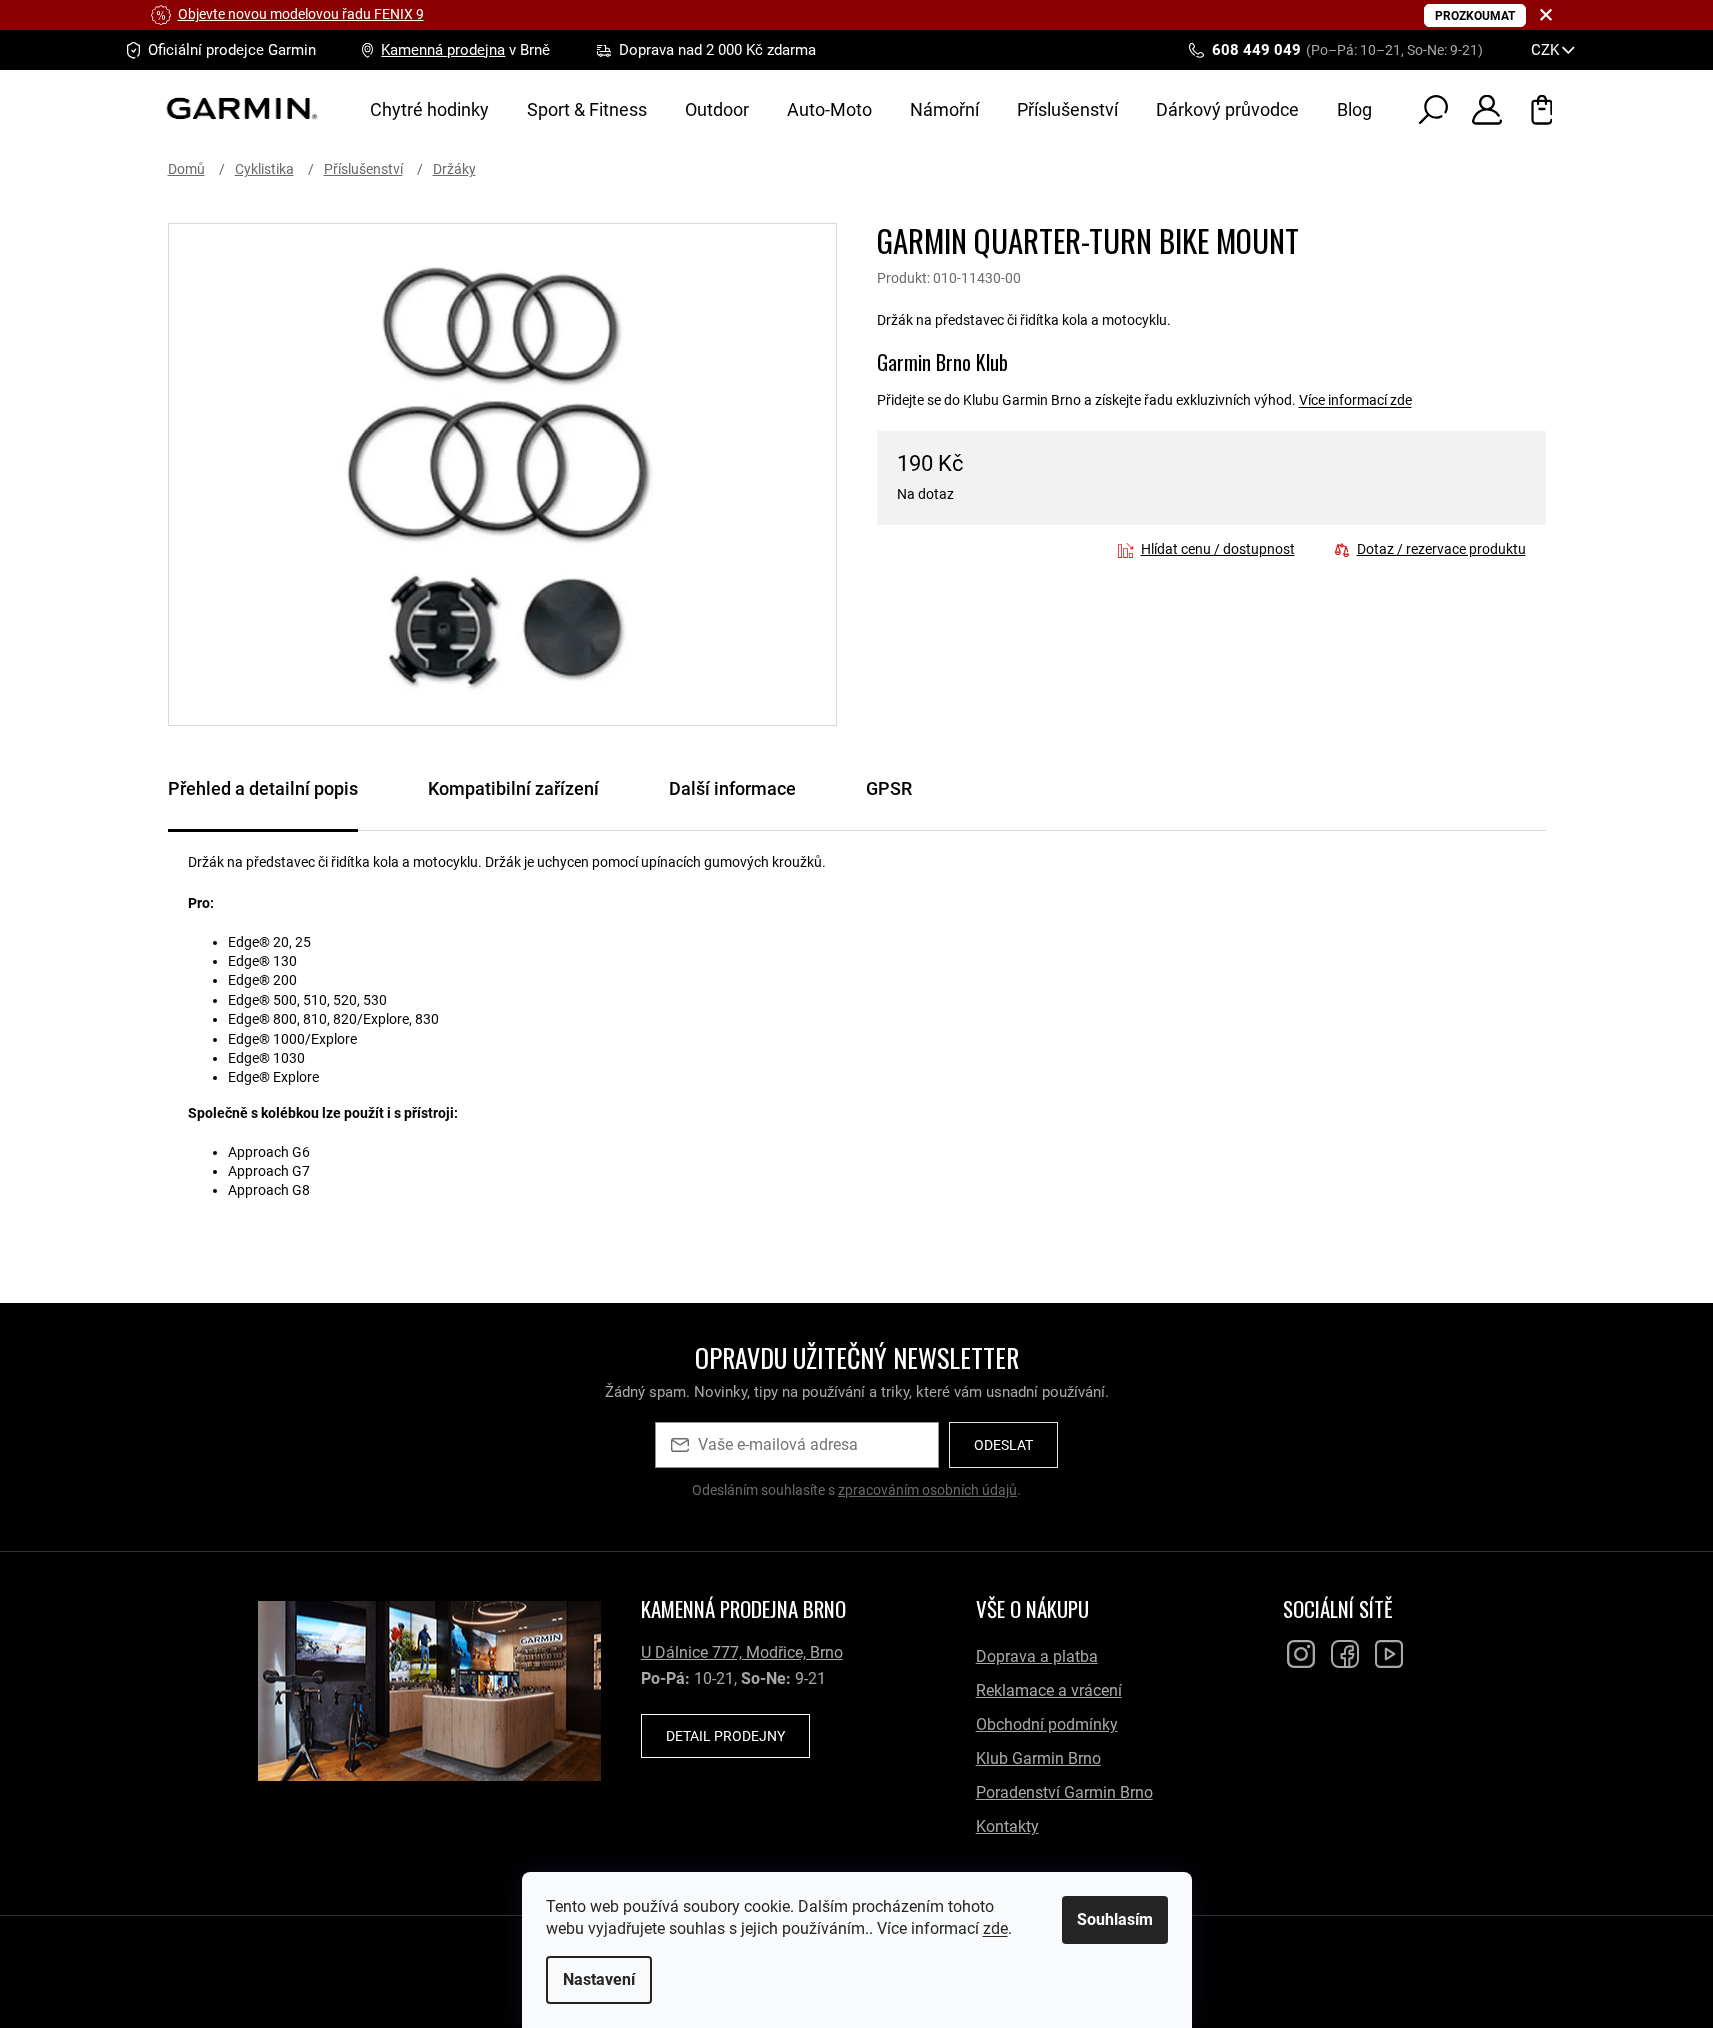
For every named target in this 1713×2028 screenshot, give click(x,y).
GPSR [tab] (889, 788)
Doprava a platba (1037, 1656)
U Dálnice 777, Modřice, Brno (742, 1652)
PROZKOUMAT (1475, 16)
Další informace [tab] (732, 788)
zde (995, 1928)
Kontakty (1007, 1826)
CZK (1547, 50)
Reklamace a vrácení (1049, 1690)
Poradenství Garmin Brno (1064, 1792)
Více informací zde (1355, 400)
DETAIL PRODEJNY (725, 1736)
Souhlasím (1115, 1919)
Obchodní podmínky (1047, 1724)
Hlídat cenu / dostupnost (1218, 549)
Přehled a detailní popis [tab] (263, 788)
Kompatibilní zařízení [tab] (513, 788)
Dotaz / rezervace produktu (1441, 549)
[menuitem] (429, 110)
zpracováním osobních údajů (927, 1490)
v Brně (465, 50)
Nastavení (599, 1979)
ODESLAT (1003, 1445)
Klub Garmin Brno (1038, 1758)
